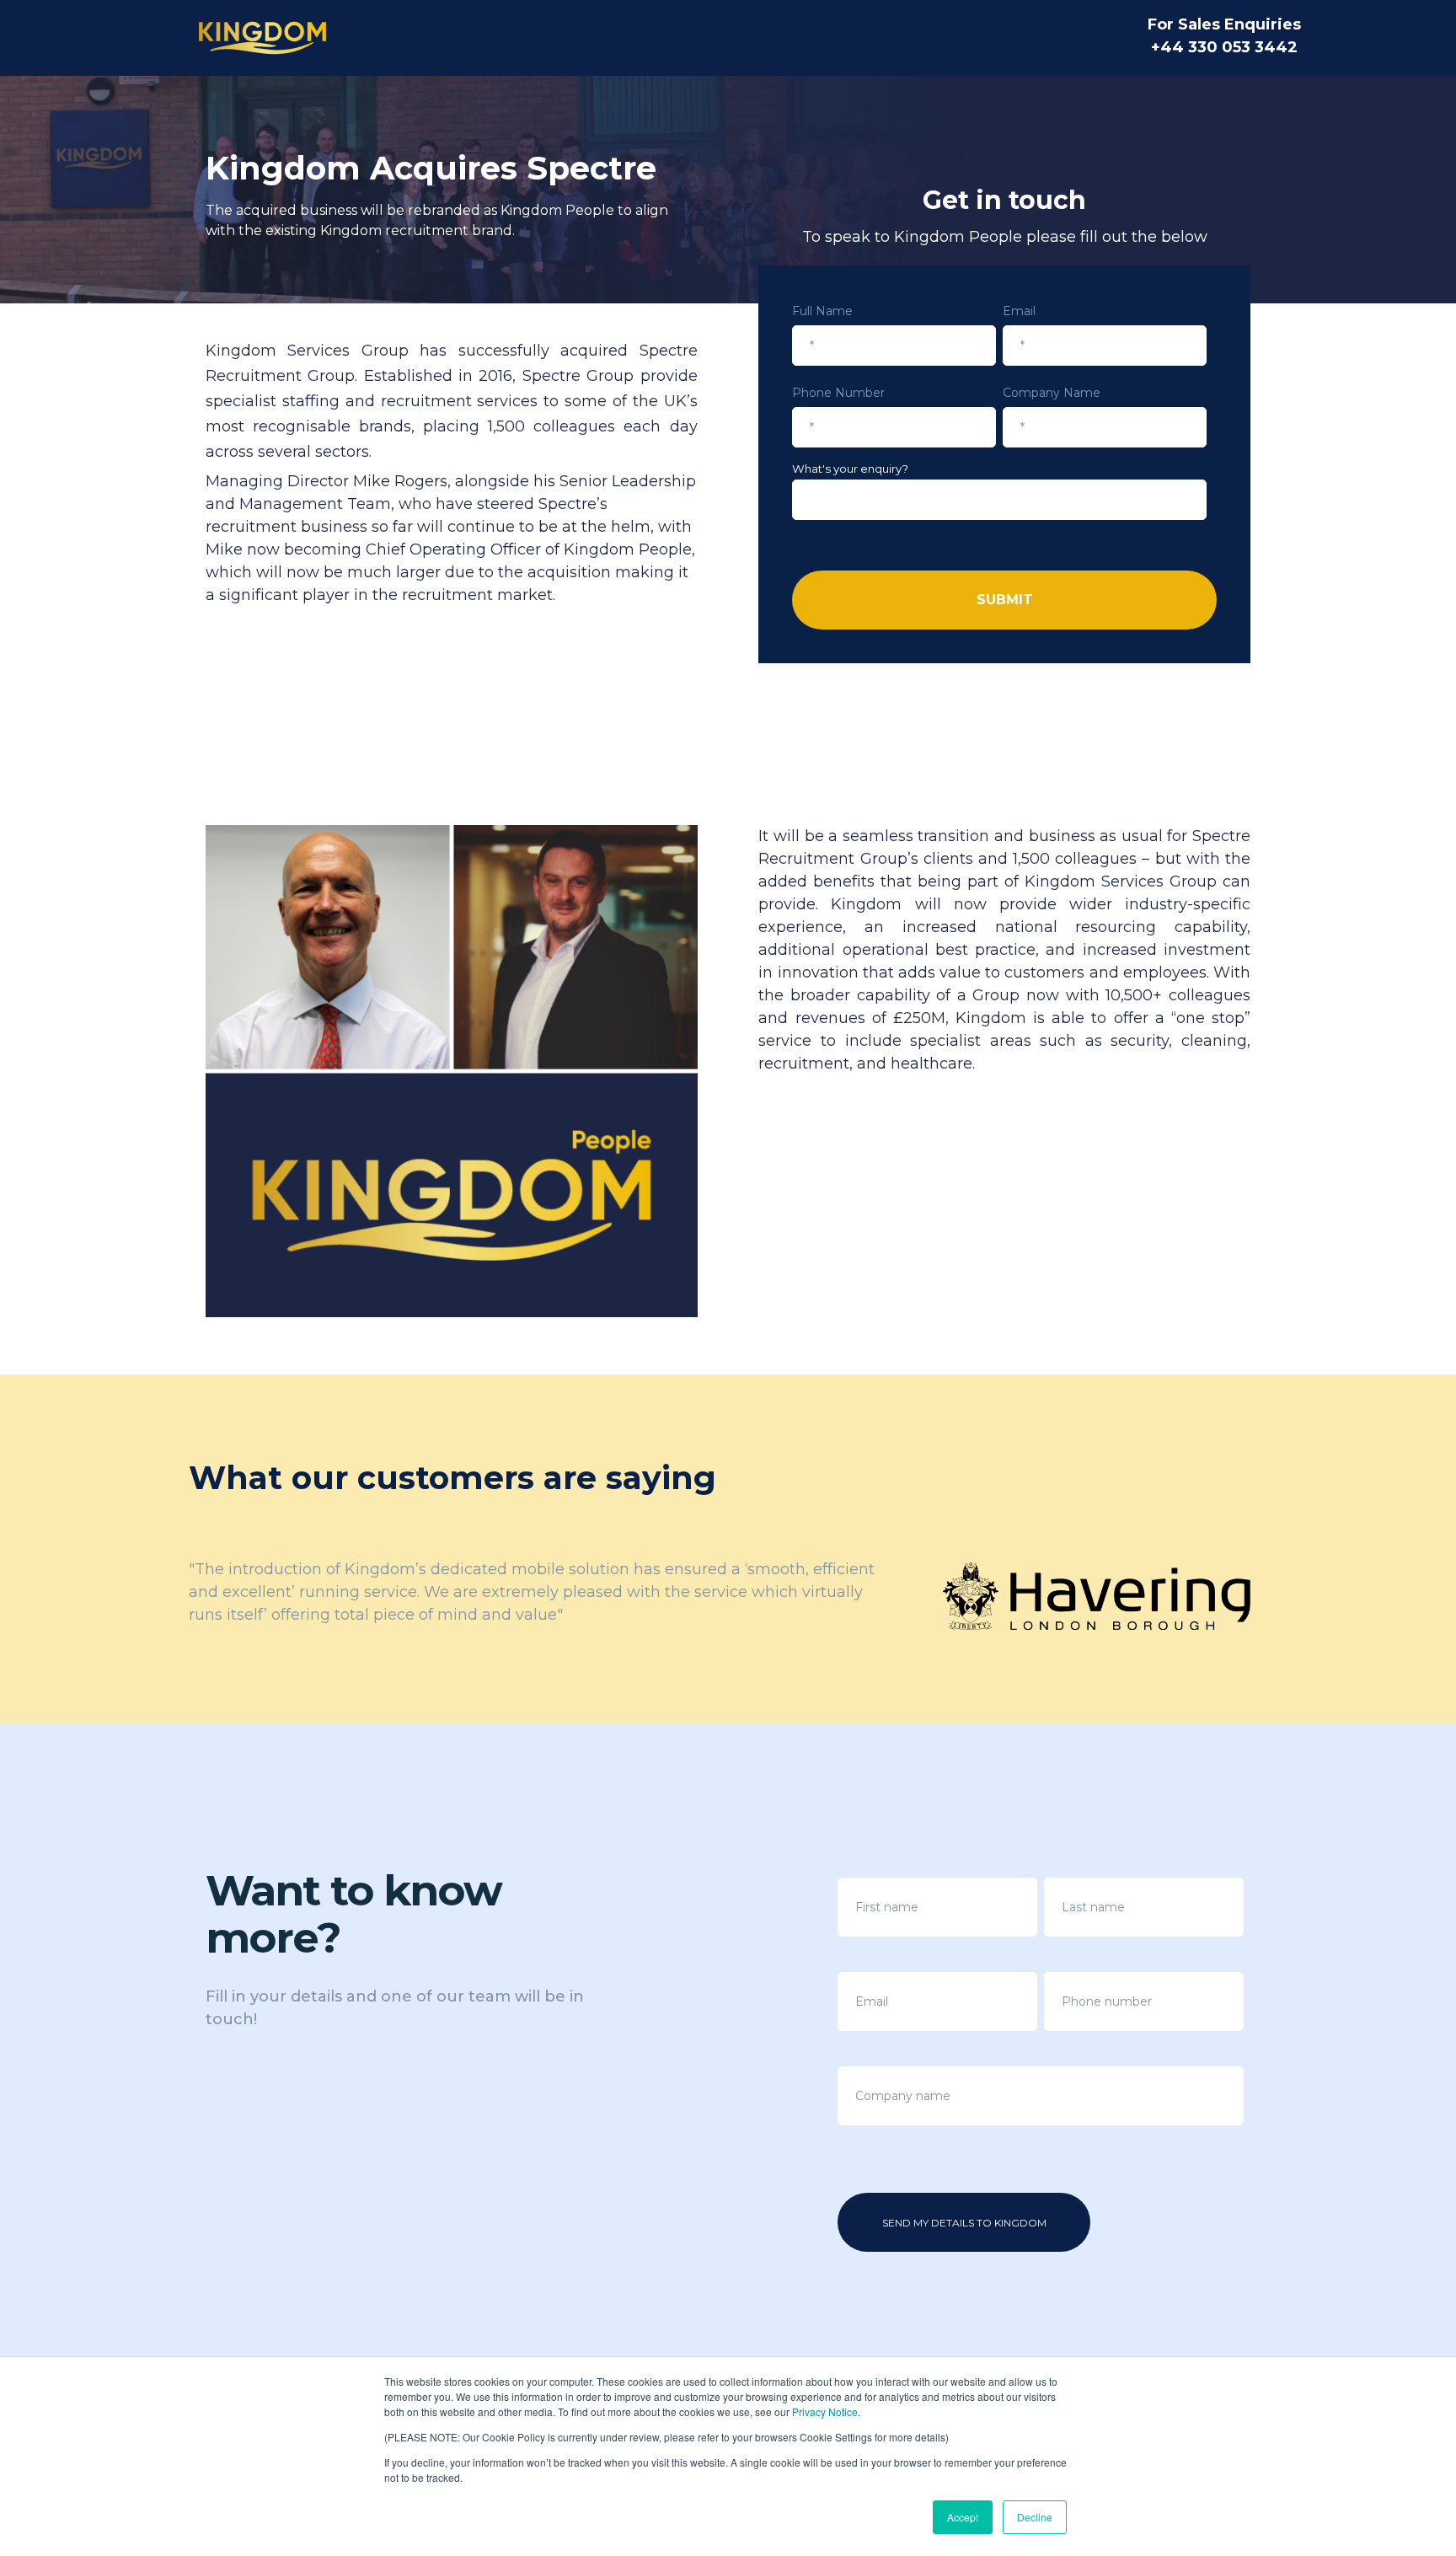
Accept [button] (963, 2517)
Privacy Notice (825, 2411)
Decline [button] (1035, 2517)
